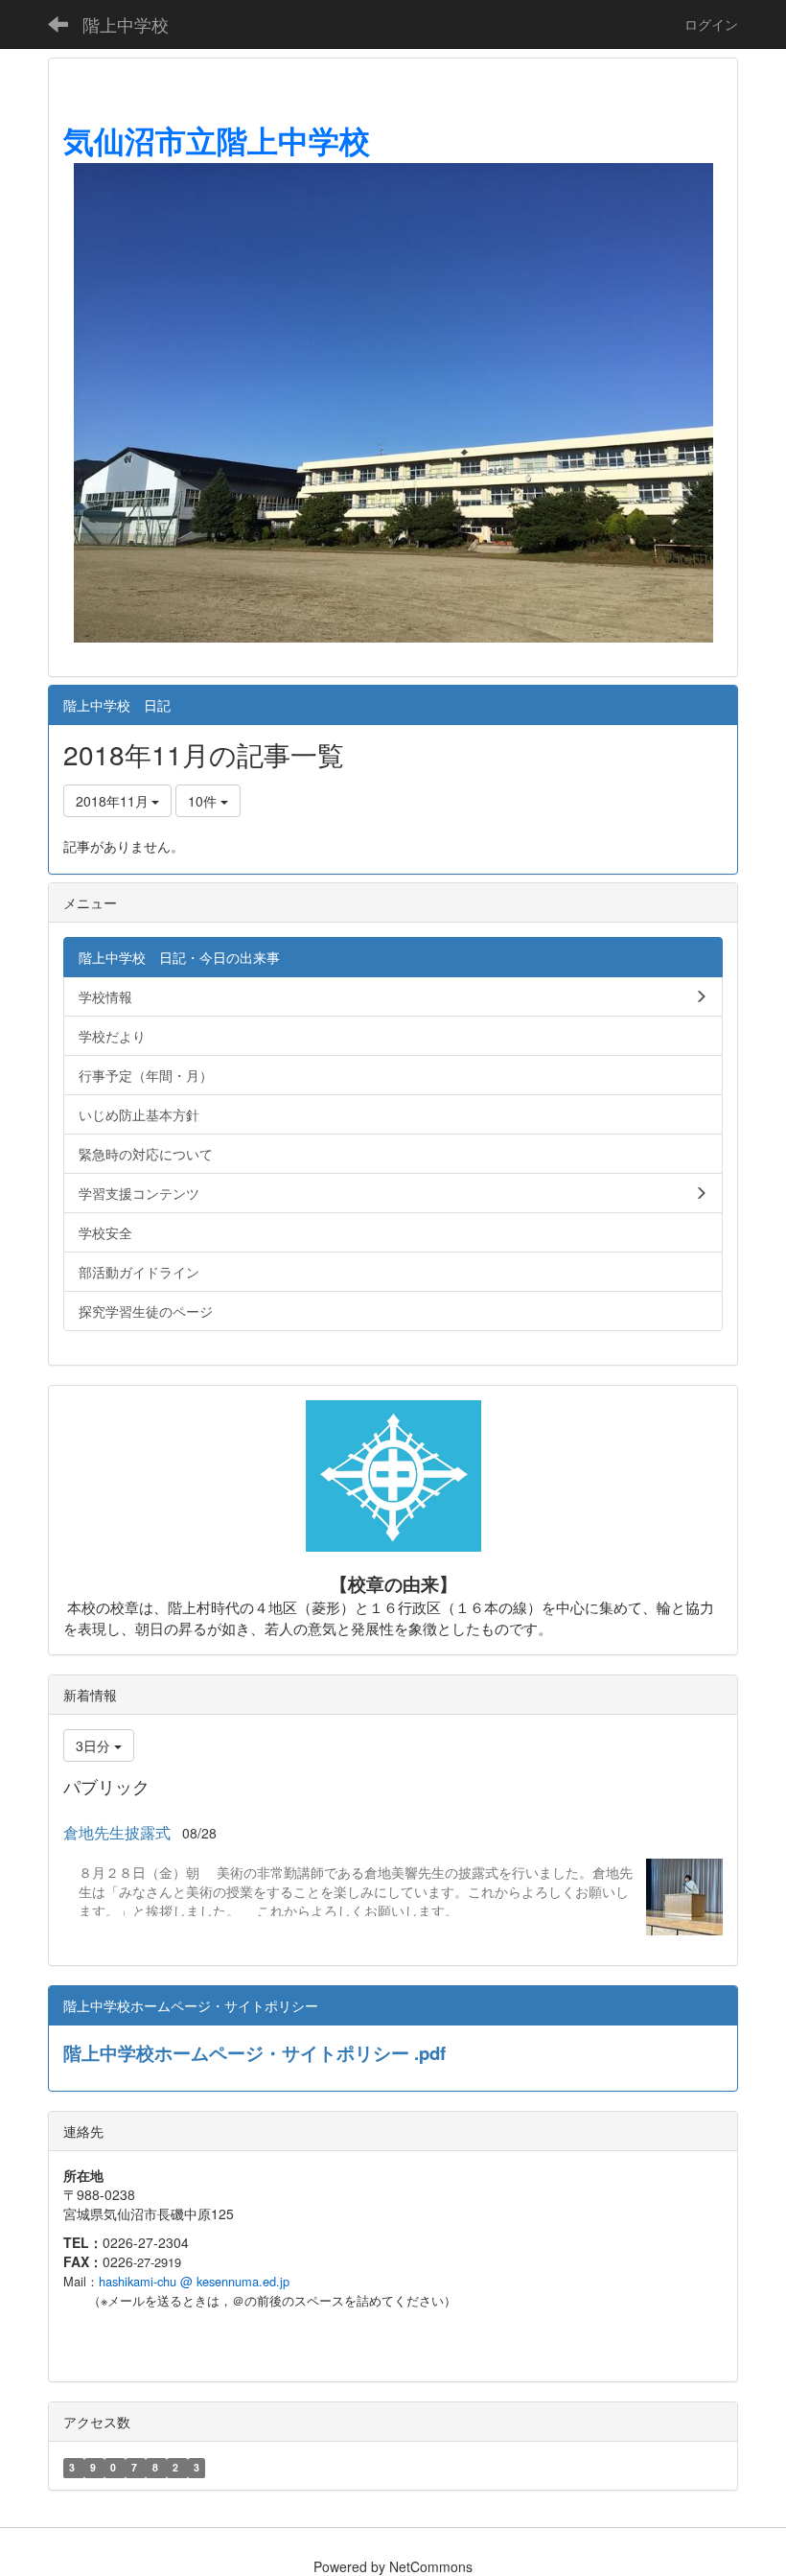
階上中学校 (126, 24)
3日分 (95, 1745)
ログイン (711, 24)
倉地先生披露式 (117, 1832)
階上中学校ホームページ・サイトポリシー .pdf (254, 2053)
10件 (204, 801)
